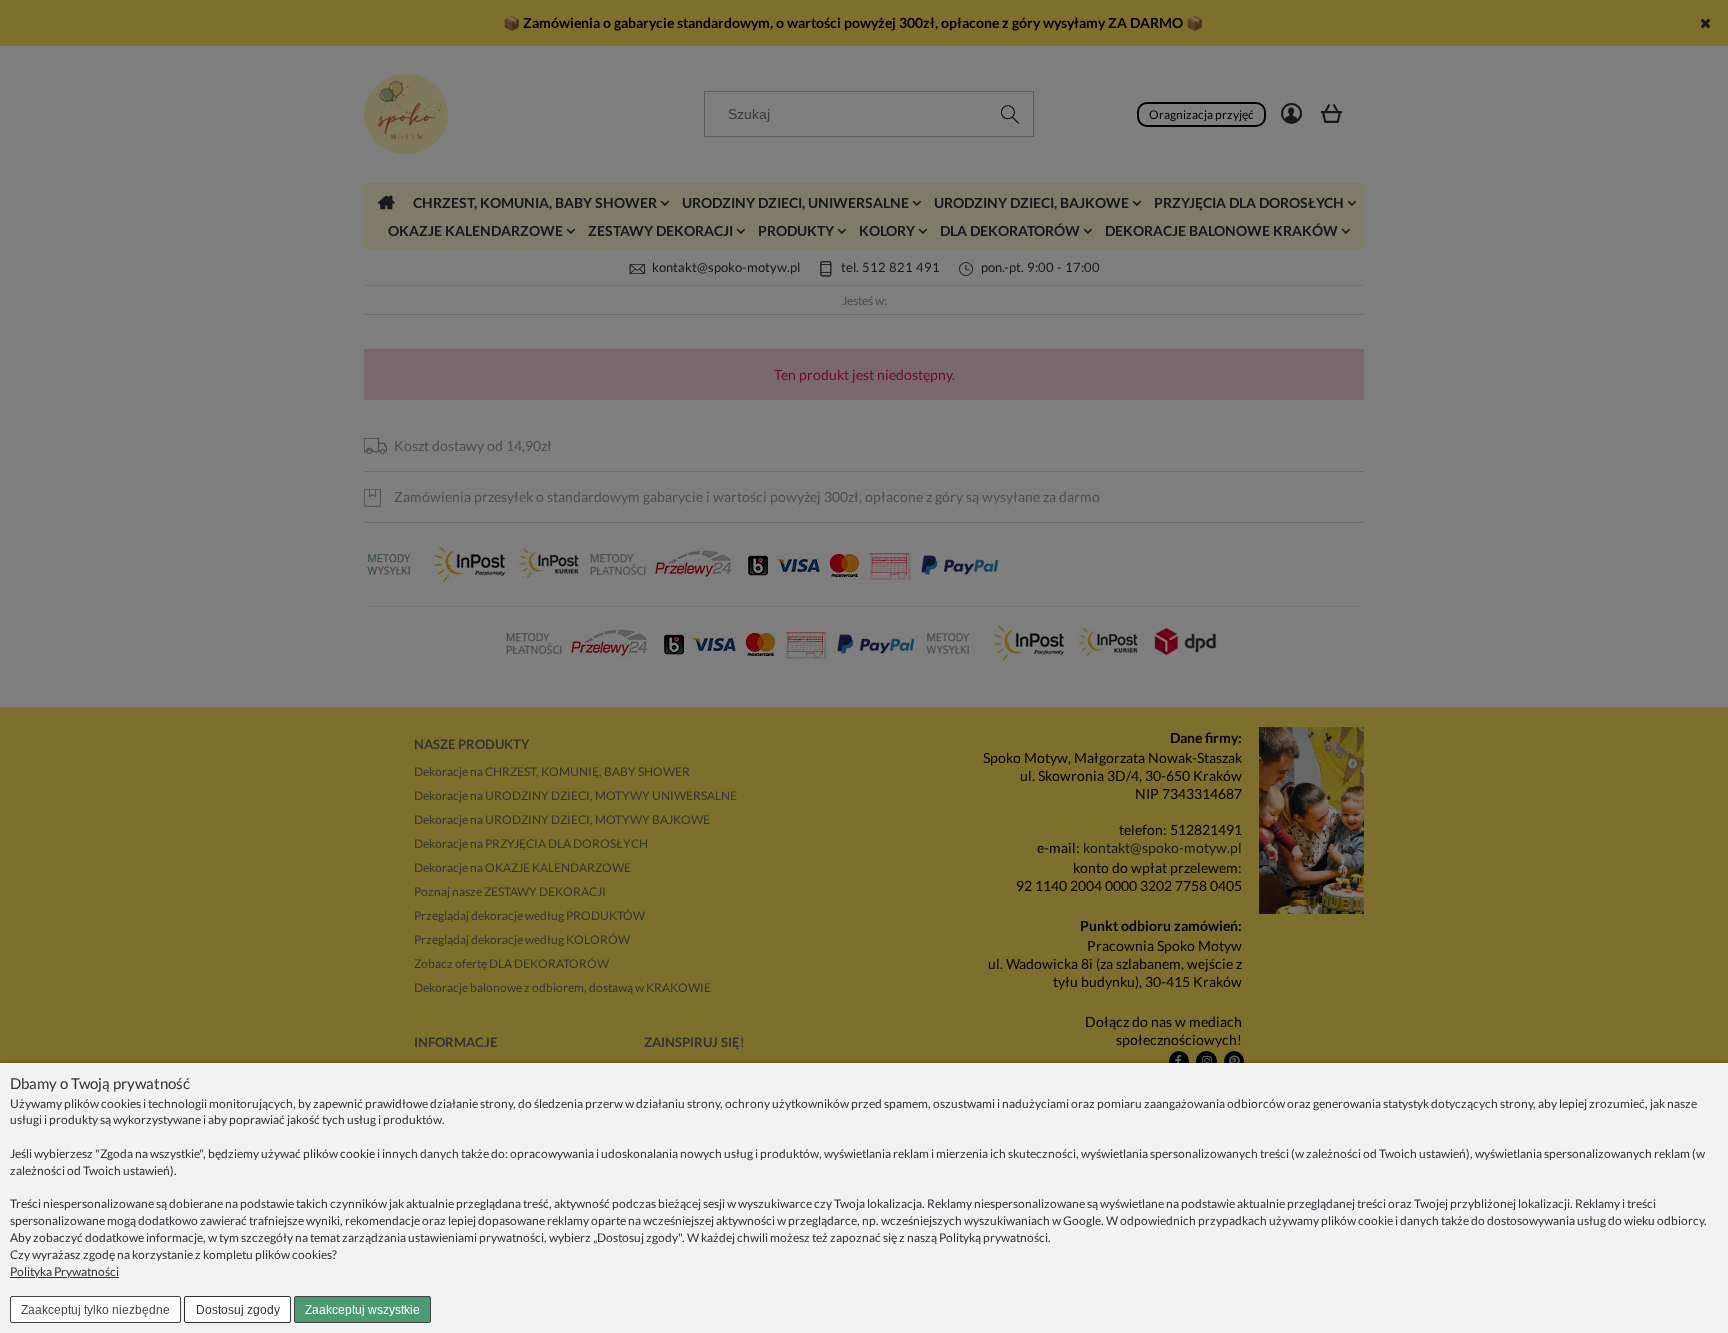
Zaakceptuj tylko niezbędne (95, 1310)
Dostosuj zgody (238, 1310)
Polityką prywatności (993, 1237)
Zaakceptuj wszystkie (362, 1310)
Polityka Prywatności (64, 1271)
